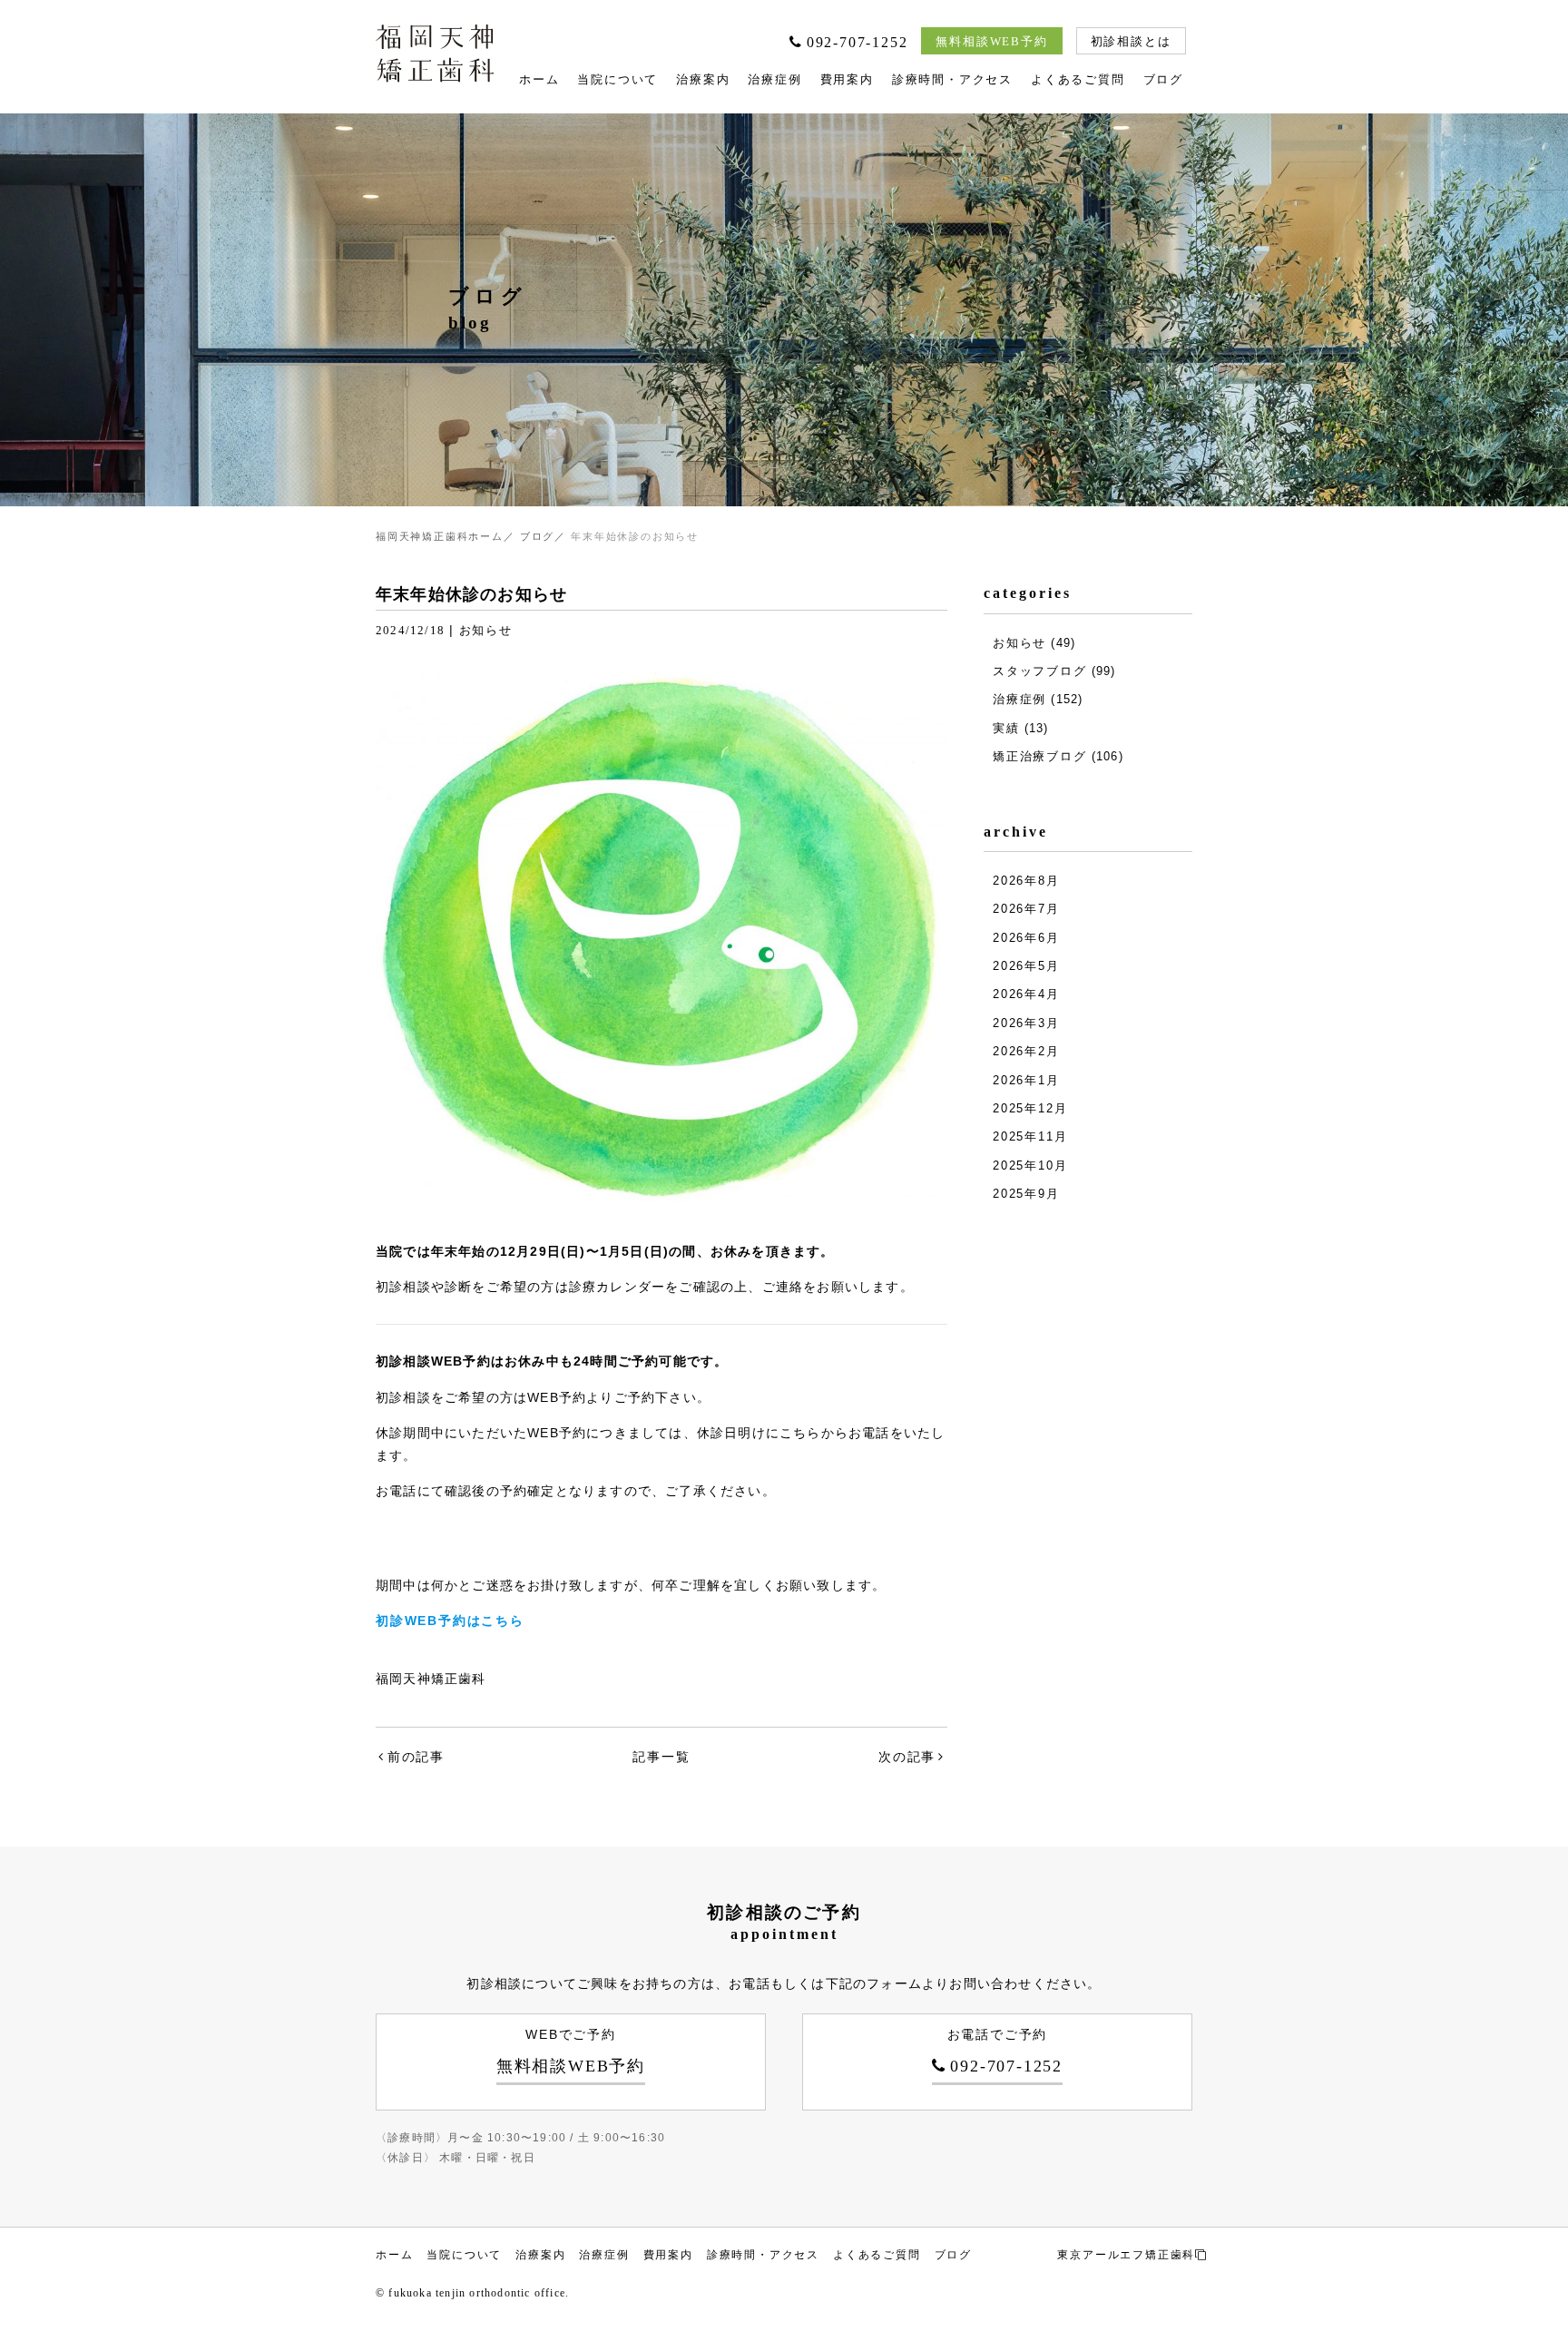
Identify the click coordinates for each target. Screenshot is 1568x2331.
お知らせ (486, 630)
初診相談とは (1131, 41)
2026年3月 (1026, 1023)
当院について (617, 79)
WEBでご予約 (571, 2051)
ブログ (1163, 79)
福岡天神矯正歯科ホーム (440, 536)
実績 (1006, 728)
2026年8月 (1026, 881)
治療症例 (774, 79)
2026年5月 (1026, 966)
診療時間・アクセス (952, 79)
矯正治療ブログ (1040, 756)
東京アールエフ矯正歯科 (1126, 2255)
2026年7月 (1026, 909)
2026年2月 (1026, 1051)
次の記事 (907, 1757)
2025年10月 (1030, 1165)
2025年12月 (1030, 1108)
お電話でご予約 (1005, 2051)
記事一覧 (661, 1757)
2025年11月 (1030, 1136)
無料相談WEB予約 (991, 41)
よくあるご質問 (1078, 79)
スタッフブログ (1040, 671)
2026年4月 (1026, 994)
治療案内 (703, 79)
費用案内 (847, 79)
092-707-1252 (857, 42)
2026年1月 (1026, 1080)
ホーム (539, 79)
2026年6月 (1026, 938)
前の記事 (416, 1757)
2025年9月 (1026, 1194)
